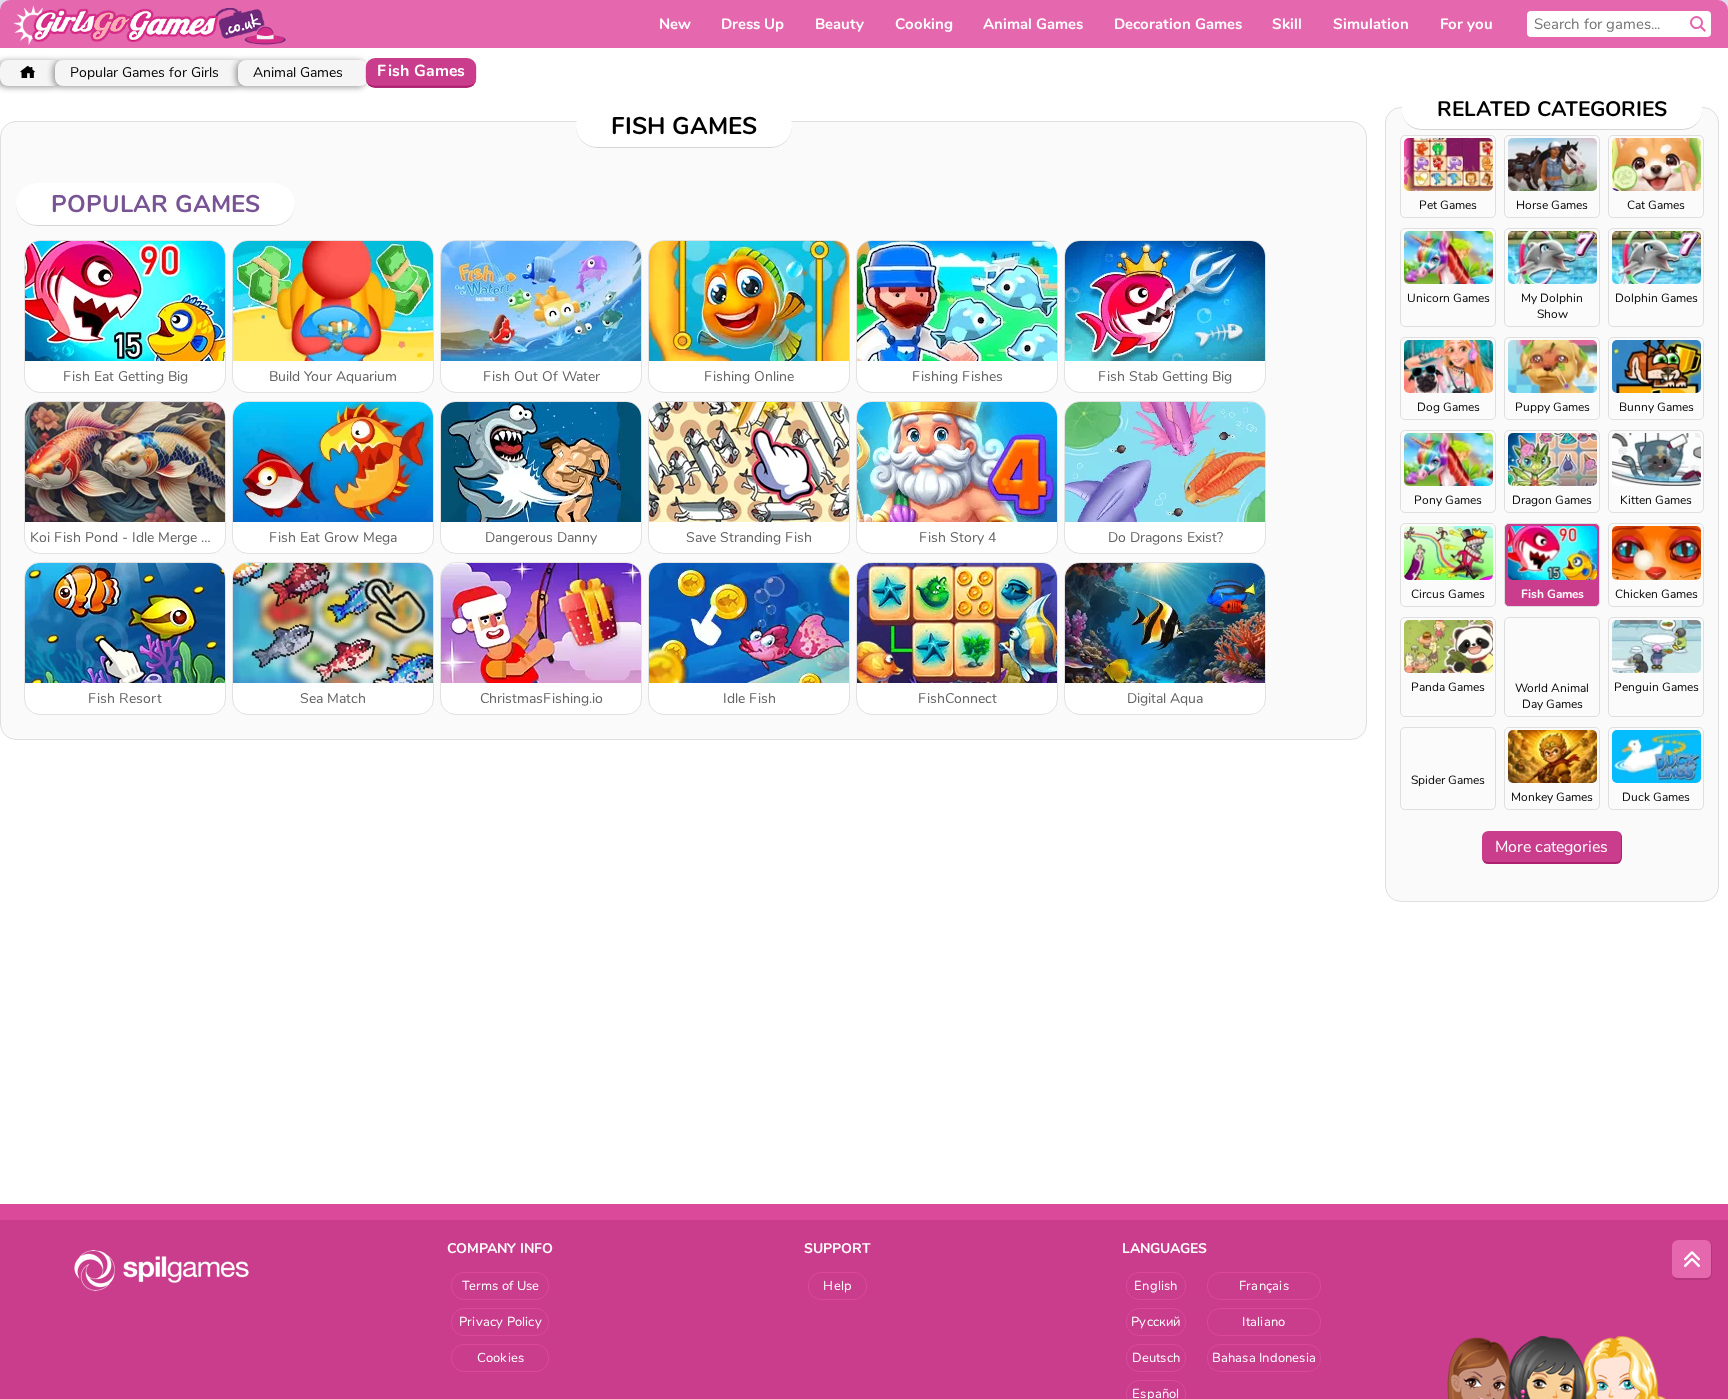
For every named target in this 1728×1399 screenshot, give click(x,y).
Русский (1156, 1322)
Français (1264, 1286)
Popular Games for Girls (144, 72)
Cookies (501, 1358)
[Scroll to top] (1692, 1260)
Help (837, 1286)
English (1156, 1286)
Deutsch (1156, 1358)
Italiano (1263, 1322)
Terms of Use (501, 1286)
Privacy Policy (500, 1322)
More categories (1551, 847)
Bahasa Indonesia (1264, 1358)
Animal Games (298, 72)
